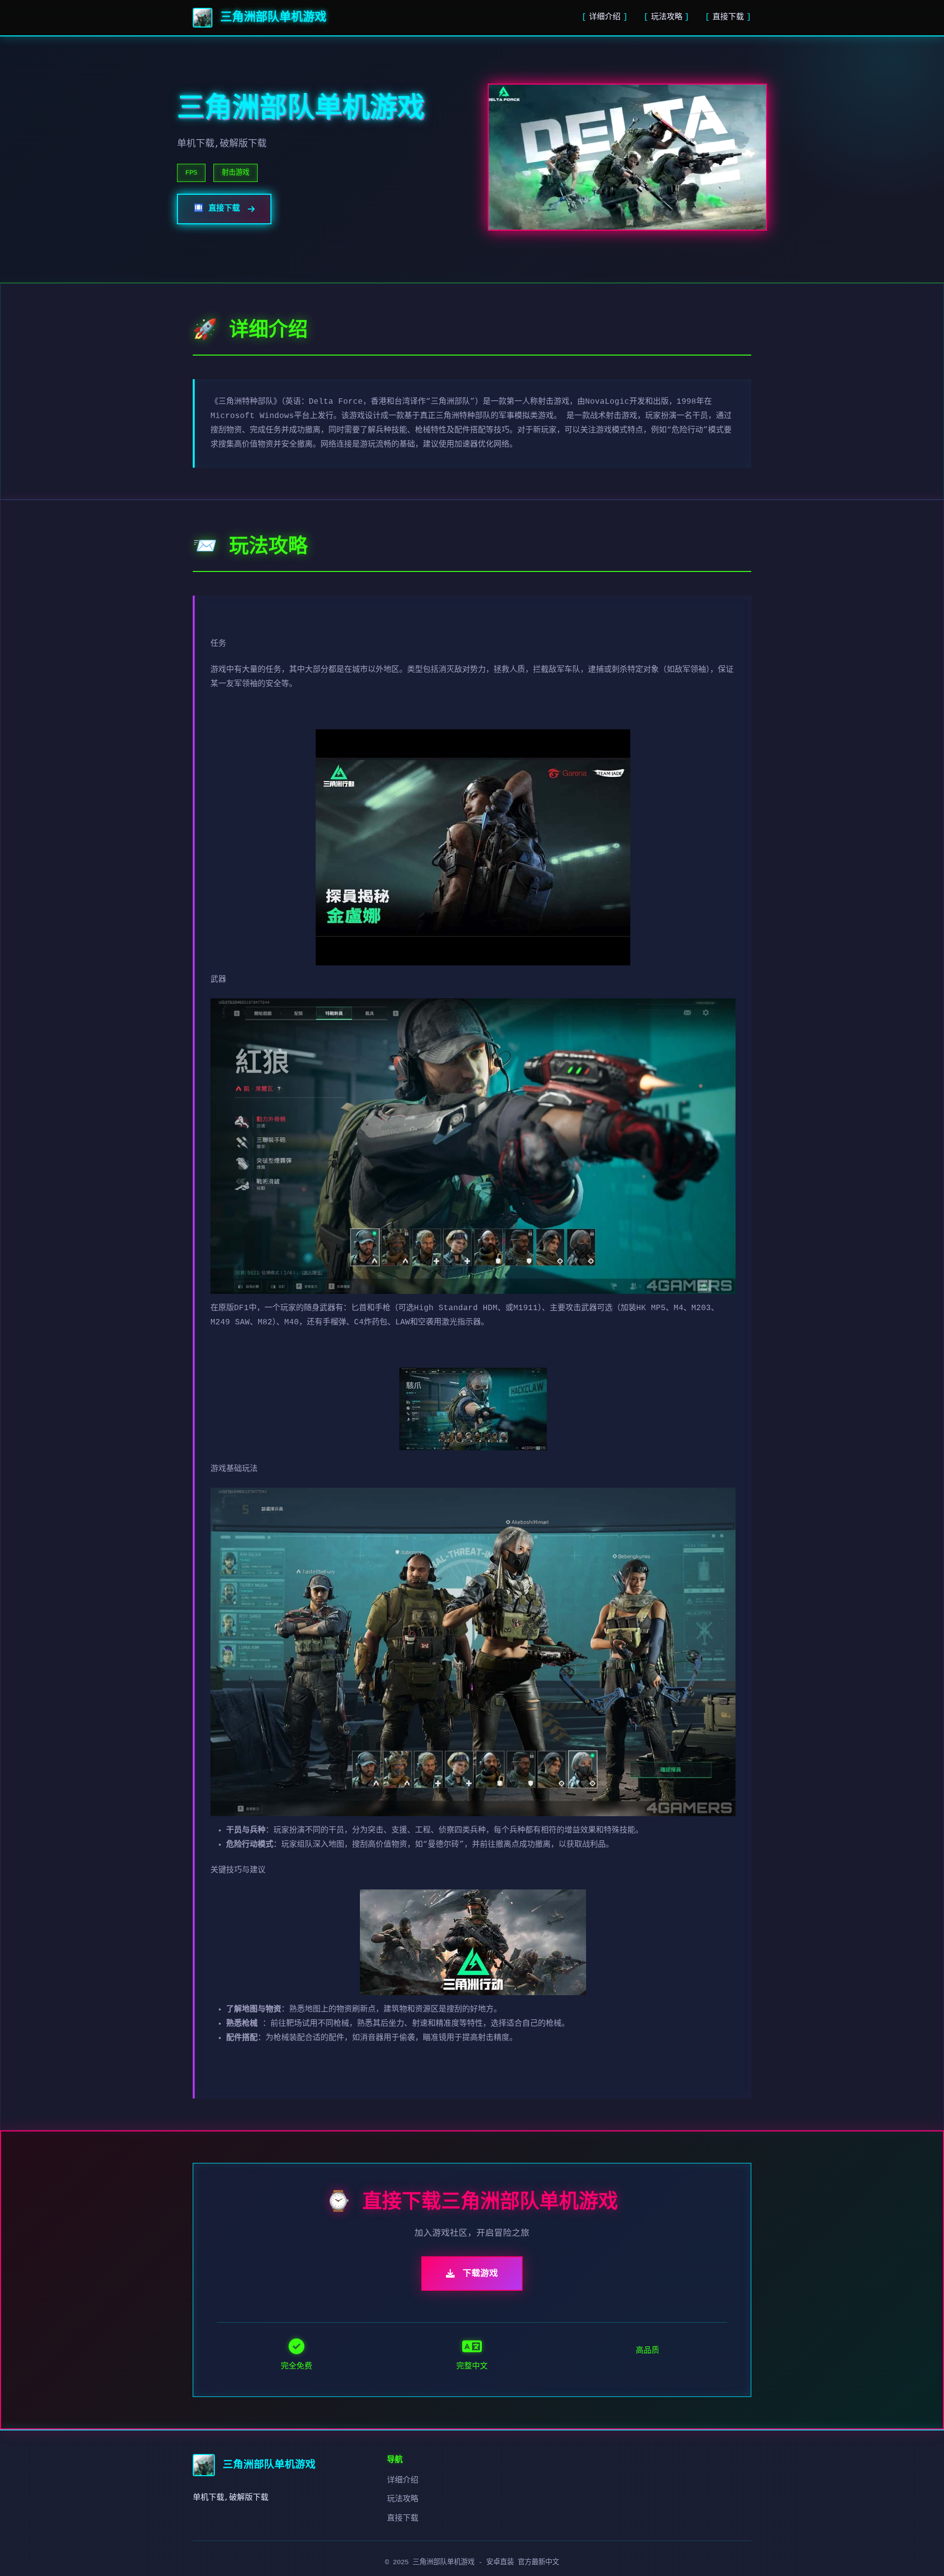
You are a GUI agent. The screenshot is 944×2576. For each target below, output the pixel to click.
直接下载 (728, 17)
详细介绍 (605, 17)
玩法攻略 (667, 17)
